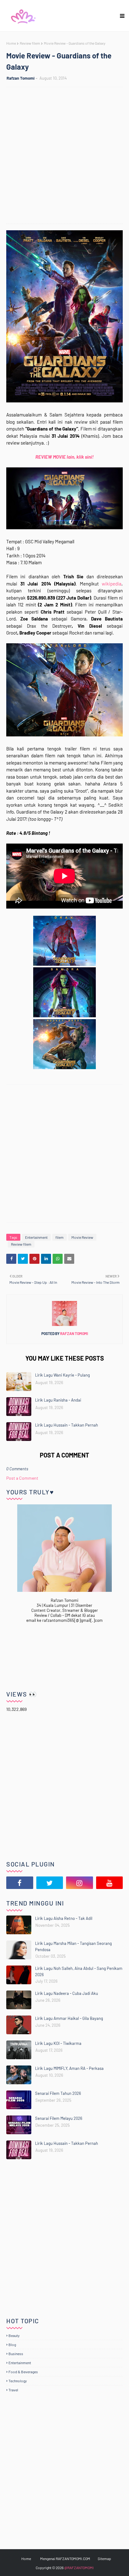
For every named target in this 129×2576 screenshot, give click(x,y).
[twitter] (50, 1883)
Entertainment (36, 1237)
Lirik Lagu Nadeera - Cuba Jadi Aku (67, 1993)
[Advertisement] (64, 156)
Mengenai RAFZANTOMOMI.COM (65, 2559)
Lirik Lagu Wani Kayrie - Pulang (62, 1375)
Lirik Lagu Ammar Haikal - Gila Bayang (69, 2018)
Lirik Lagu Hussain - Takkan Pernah (67, 1425)
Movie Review (82, 1237)
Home (11, 43)
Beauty (14, 2335)
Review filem (30, 43)
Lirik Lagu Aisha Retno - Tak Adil (64, 1918)
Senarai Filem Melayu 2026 (59, 2118)
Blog (12, 2344)
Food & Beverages (23, 2372)
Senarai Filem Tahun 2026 (58, 2093)
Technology (18, 2381)
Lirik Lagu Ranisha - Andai (58, 1400)
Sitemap (104, 2559)
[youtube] (110, 1883)
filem (59, 1237)
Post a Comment (22, 1478)
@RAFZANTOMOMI (79, 2568)
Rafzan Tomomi (21, 78)
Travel (13, 2390)
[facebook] (20, 1883)
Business (16, 2354)
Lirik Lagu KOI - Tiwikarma (58, 2043)
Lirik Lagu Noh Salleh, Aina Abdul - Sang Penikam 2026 (79, 1971)
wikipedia (112, 584)
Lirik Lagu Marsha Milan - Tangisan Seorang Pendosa (73, 1946)
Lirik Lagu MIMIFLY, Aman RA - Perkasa (69, 2068)
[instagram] (80, 1883)
